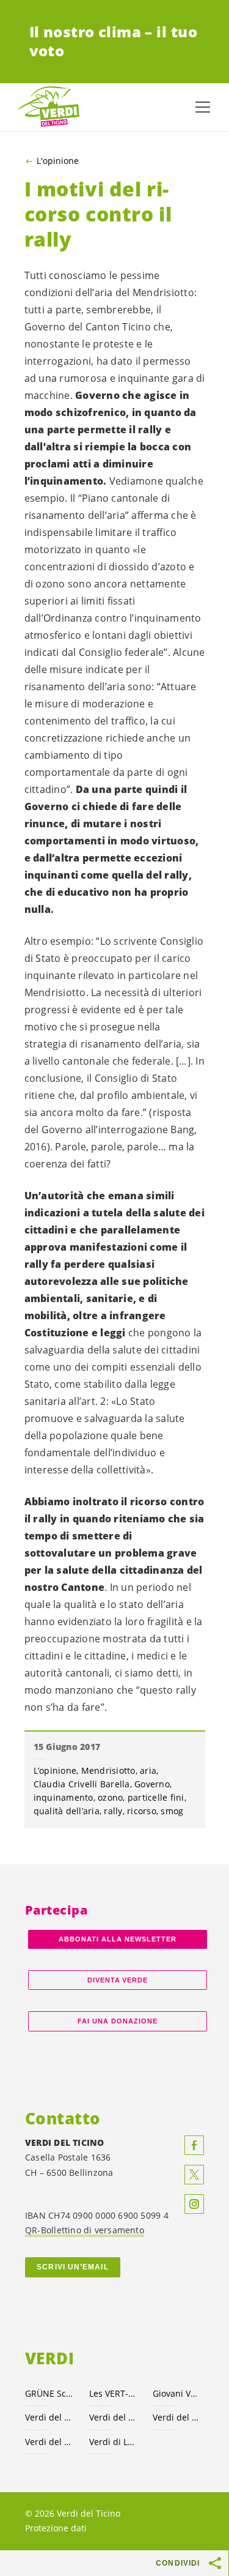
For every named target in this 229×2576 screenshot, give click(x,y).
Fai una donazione (118, 2021)
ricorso (142, 1811)
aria (148, 1770)
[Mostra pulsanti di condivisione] (216, 2563)
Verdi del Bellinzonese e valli (50, 2417)
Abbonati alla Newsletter (117, 1939)
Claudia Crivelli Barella (82, 1784)
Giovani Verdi (177, 2393)
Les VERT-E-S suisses (114, 2393)
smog (172, 1811)
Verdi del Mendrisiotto (50, 2442)
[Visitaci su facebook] (194, 2145)
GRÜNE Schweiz (50, 2393)
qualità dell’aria (67, 1811)
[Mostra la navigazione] (203, 107)
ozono (110, 1797)
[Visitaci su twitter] (194, 2175)
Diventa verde (118, 1980)
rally (113, 1811)
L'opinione (58, 161)
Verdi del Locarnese (114, 2417)
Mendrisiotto (108, 1770)
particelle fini (156, 1797)
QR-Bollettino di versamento (85, 2230)
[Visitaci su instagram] (194, 2204)
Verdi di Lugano (114, 2442)
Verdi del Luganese (177, 2417)
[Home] (49, 107)
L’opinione (55, 1770)
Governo (152, 1784)
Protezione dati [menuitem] (56, 2528)
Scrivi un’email (72, 2267)
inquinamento (64, 1797)
